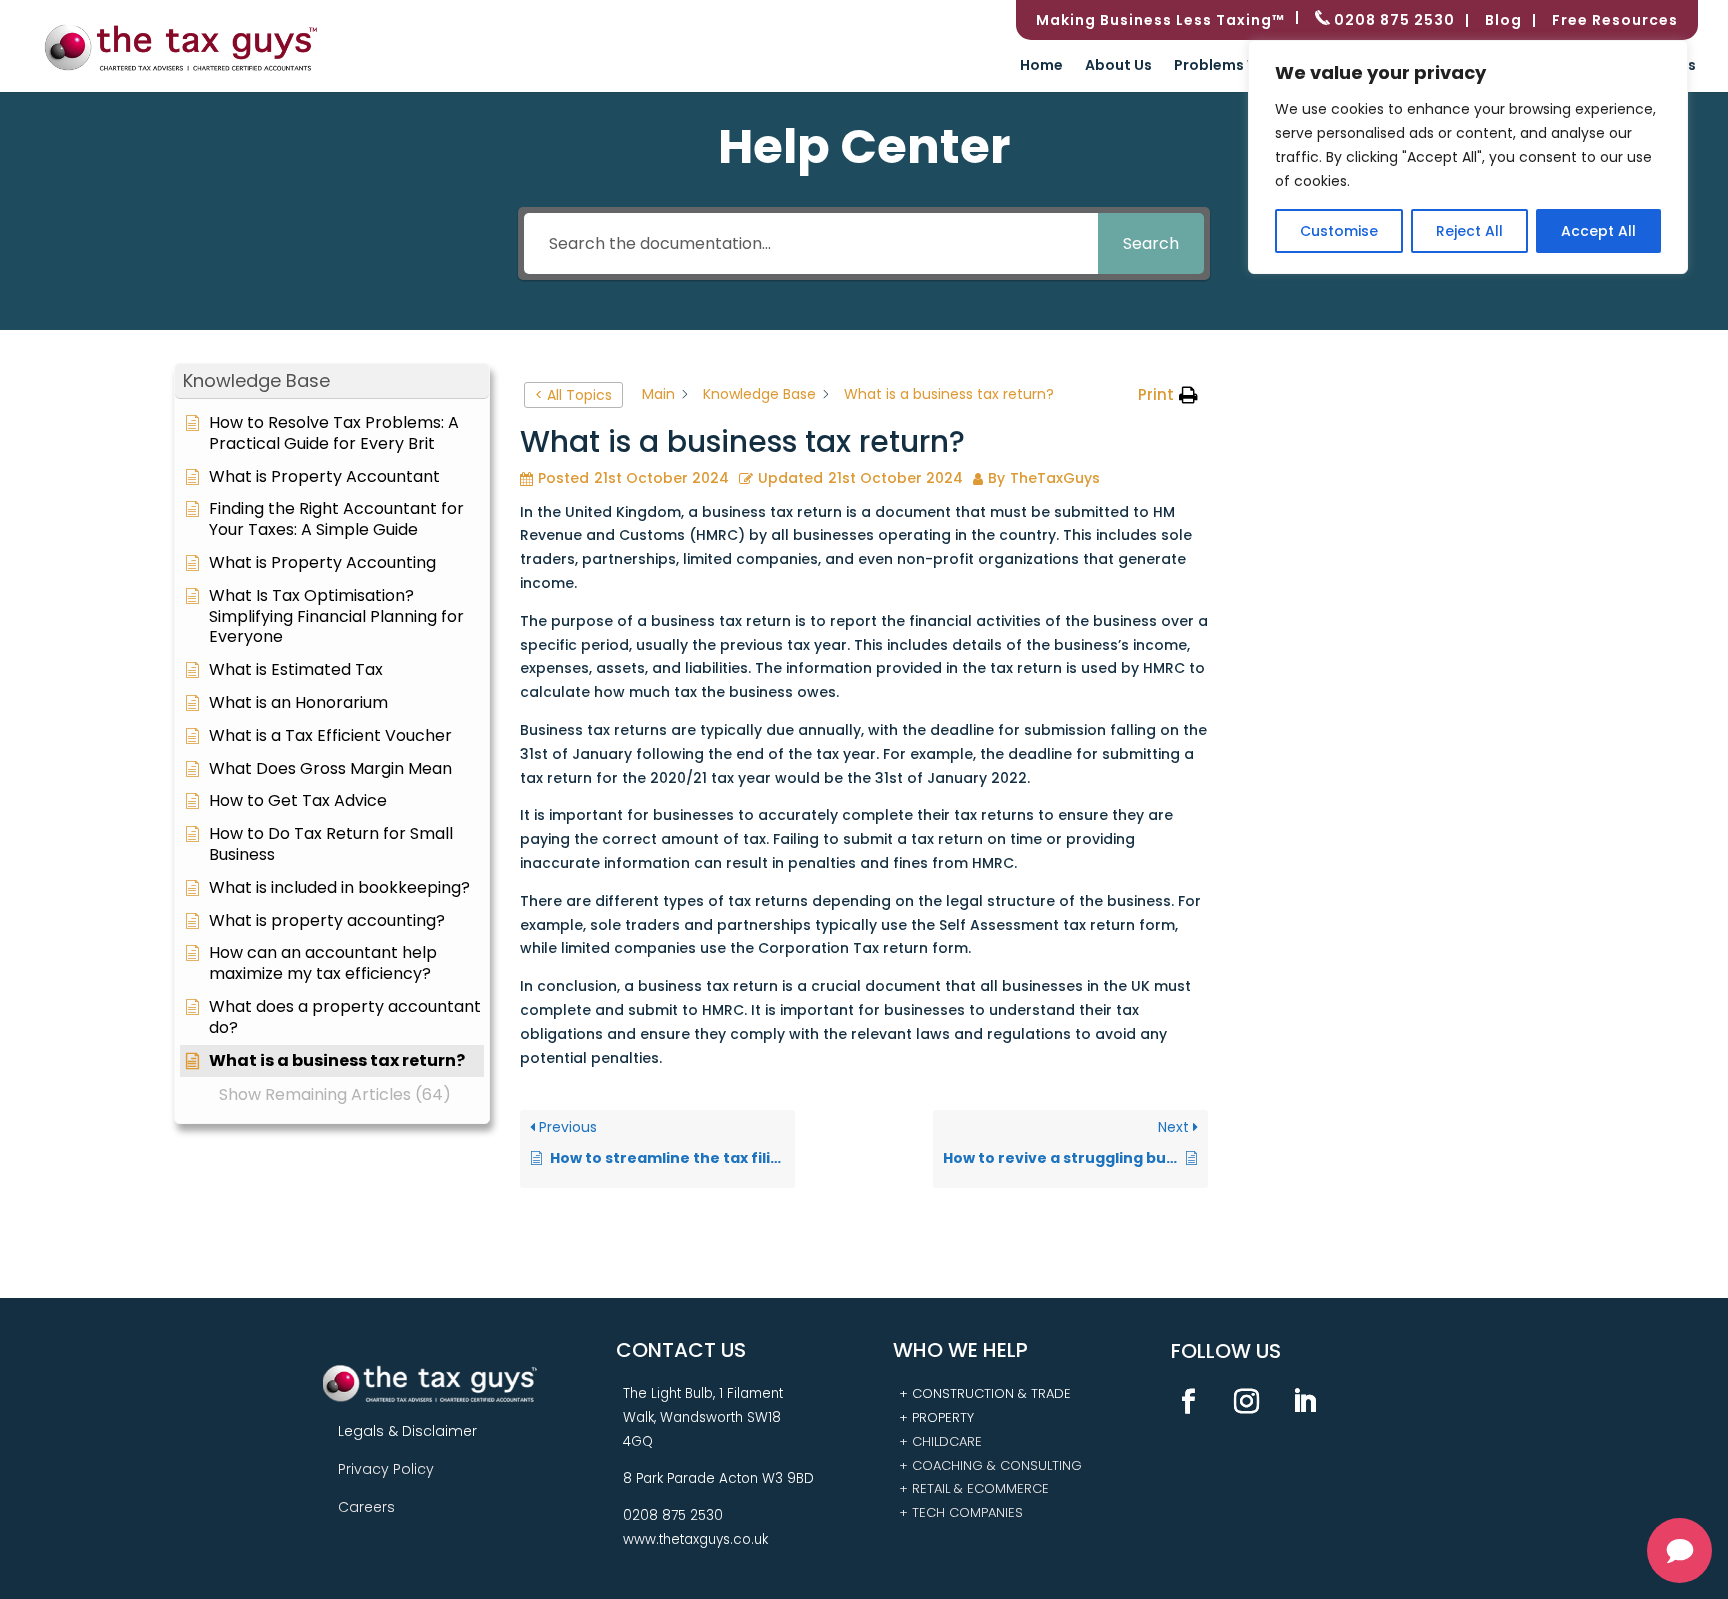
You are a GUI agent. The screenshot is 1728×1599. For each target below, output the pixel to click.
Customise (1339, 231)
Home (1041, 66)
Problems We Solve (1243, 66)
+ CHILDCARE (940, 1441)
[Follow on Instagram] (1247, 1402)
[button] (332, 381)
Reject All (1469, 231)
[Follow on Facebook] (1189, 1402)
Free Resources (1615, 21)
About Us (1118, 66)
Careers (366, 1507)
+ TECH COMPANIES (961, 1512)
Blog (1503, 21)
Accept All (1598, 231)
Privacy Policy (386, 1469)
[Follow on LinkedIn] (1305, 1402)
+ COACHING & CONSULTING (990, 1465)
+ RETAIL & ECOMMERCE (974, 1488)
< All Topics (573, 395)
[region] (1468, 157)
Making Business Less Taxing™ (1160, 21)
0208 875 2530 (1392, 20)
